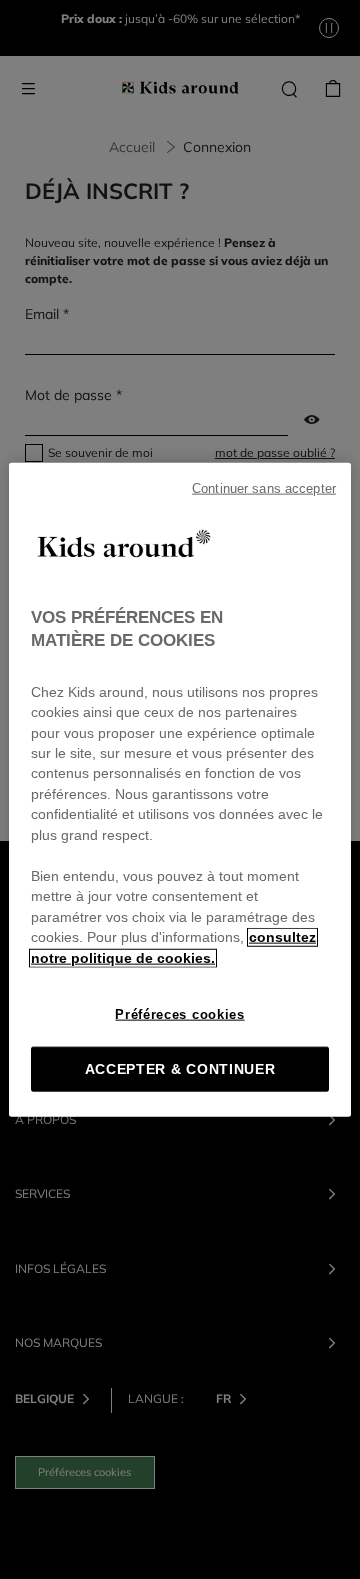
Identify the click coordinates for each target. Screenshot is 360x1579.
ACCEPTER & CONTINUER (180, 1069)
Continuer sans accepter (264, 488)
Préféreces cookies (179, 1014)
